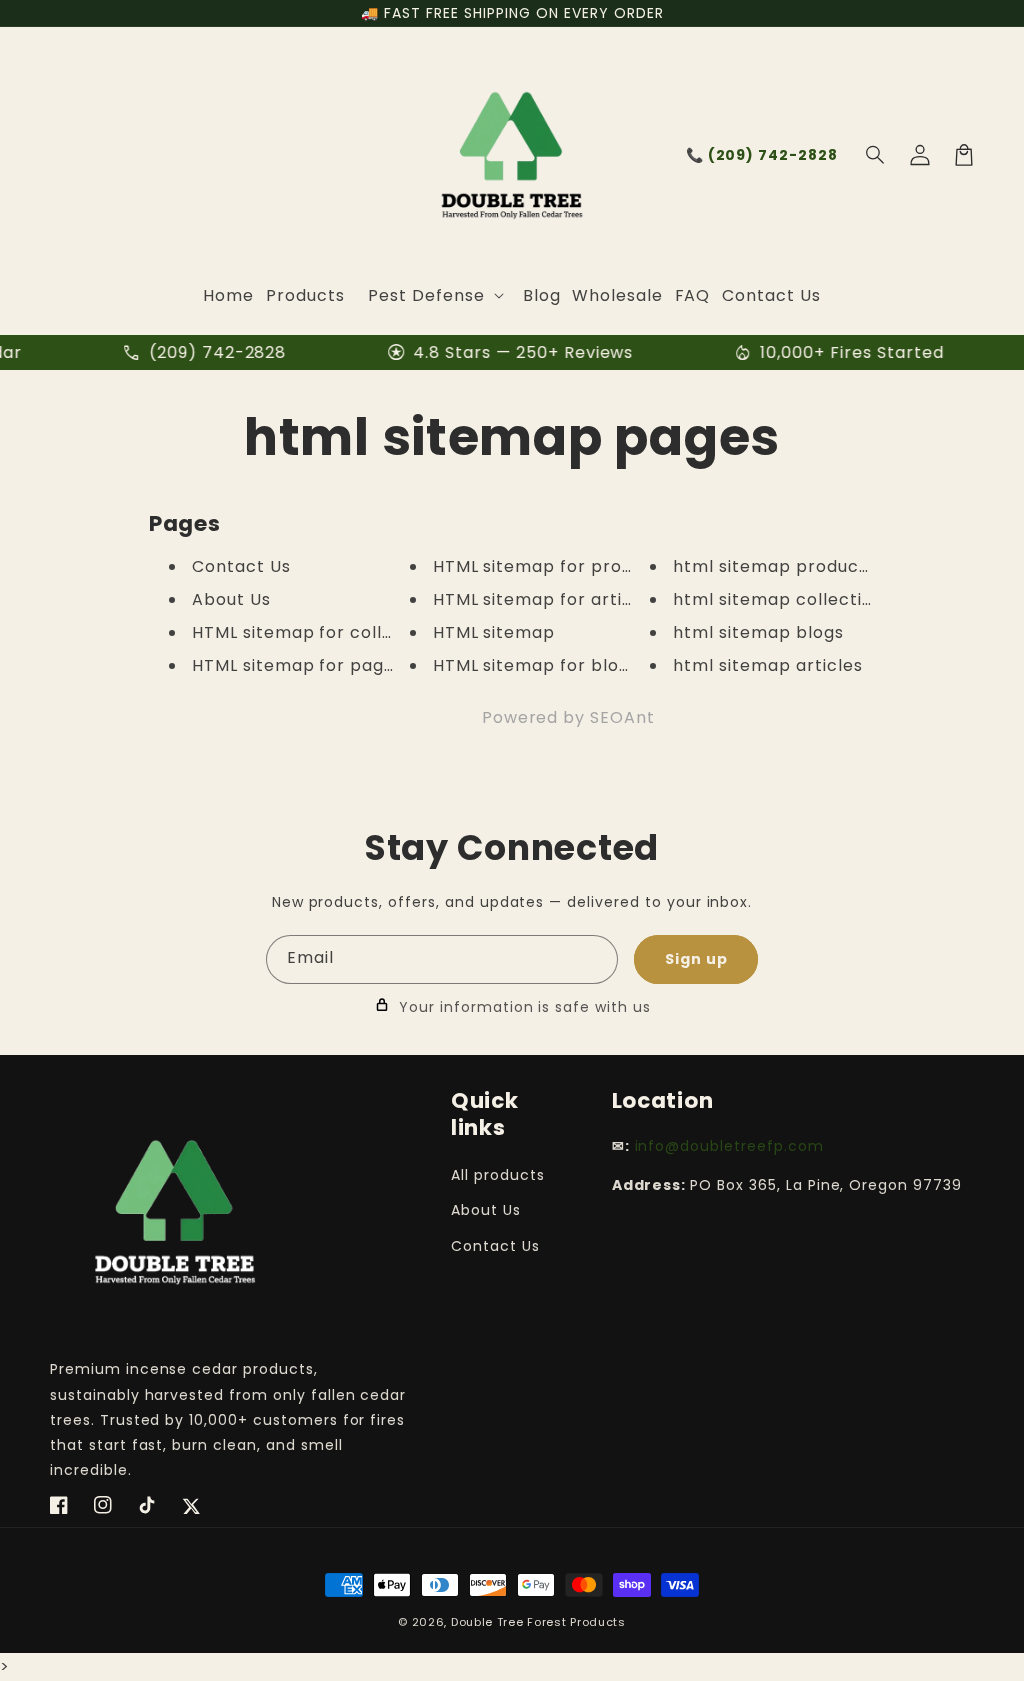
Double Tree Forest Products (538, 1622)
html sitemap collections (782, 599)
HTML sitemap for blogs (536, 665)
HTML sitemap (494, 632)
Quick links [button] (485, 1114)
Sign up (696, 959)
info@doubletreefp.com (729, 1146)
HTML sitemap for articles (545, 599)
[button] (876, 155)
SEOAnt (622, 717)
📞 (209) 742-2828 (762, 155)
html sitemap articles (767, 665)
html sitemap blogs (758, 632)
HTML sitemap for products (552, 566)
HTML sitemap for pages (298, 665)
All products (498, 1175)
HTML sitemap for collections (319, 632)
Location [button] (663, 1100)
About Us (231, 599)
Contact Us (241, 566)
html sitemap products (774, 566)
